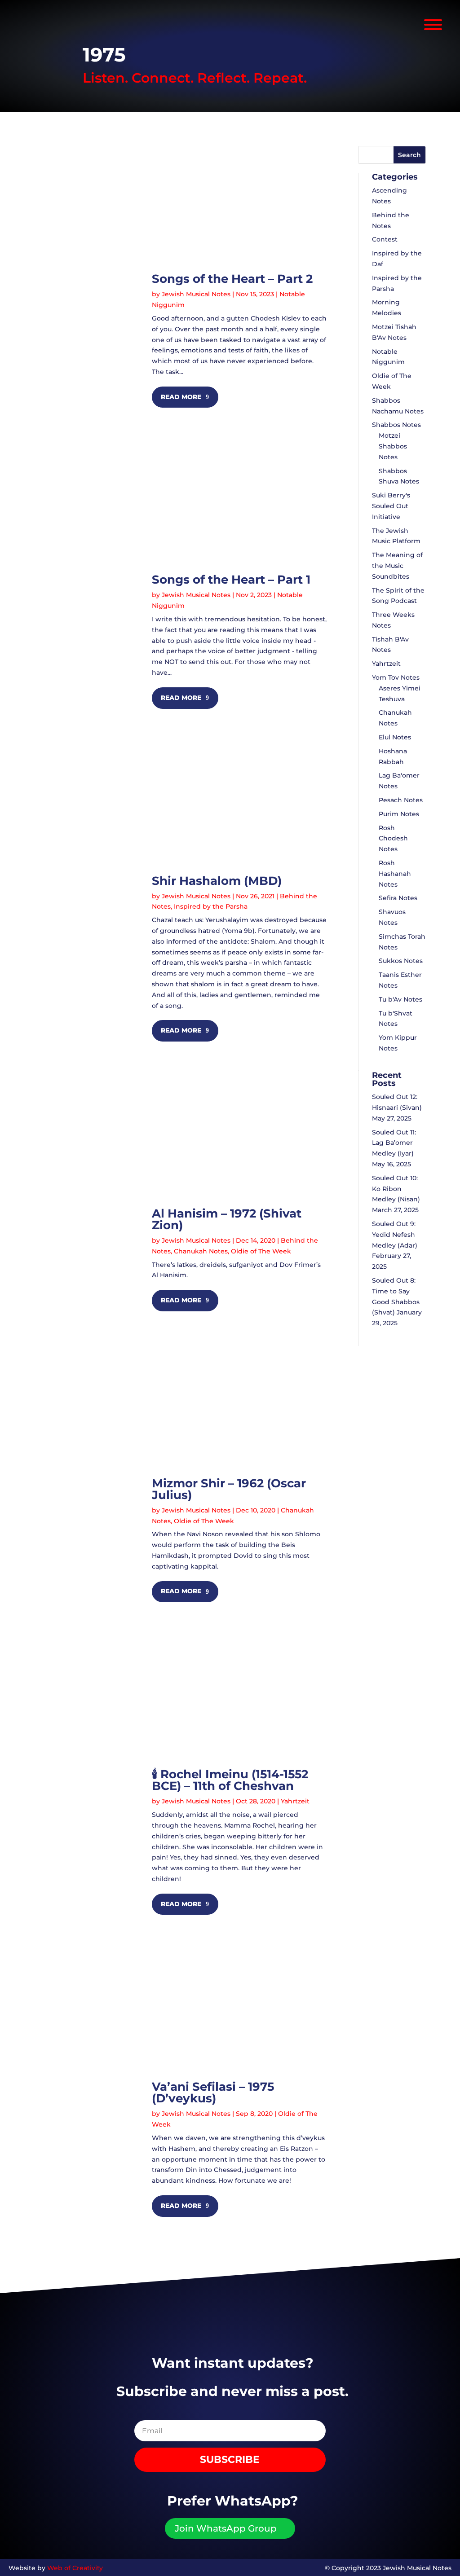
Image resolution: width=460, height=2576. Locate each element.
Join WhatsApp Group (226, 2528)
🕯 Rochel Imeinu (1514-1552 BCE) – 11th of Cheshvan (230, 1780)
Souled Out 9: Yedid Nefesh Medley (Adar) (395, 1235)
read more (181, 397)
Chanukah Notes (201, 1251)
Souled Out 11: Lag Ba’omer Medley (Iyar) (394, 1143)
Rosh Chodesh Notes (393, 839)
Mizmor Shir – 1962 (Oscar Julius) (229, 1489)
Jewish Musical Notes (196, 294)
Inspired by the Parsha (211, 906)
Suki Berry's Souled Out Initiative (391, 506)
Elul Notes (395, 737)
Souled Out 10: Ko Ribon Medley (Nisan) (396, 1189)
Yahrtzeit (295, 1801)
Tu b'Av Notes (400, 999)
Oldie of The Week (261, 1251)
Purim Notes (399, 814)
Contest (385, 239)
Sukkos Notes (401, 961)
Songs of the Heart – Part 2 (232, 279)
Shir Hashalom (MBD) (217, 881)
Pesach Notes (401, 800)
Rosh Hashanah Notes (395, 874)
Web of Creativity (75, 2568)
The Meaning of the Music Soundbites (397, 566)
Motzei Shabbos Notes (393, 446)
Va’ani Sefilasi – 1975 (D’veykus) (213, 2092)
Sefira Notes (398, 898)
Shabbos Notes (396, 425)
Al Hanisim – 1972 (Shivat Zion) (227, 1219)
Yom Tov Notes (396, 677)
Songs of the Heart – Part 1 (231, 580)
